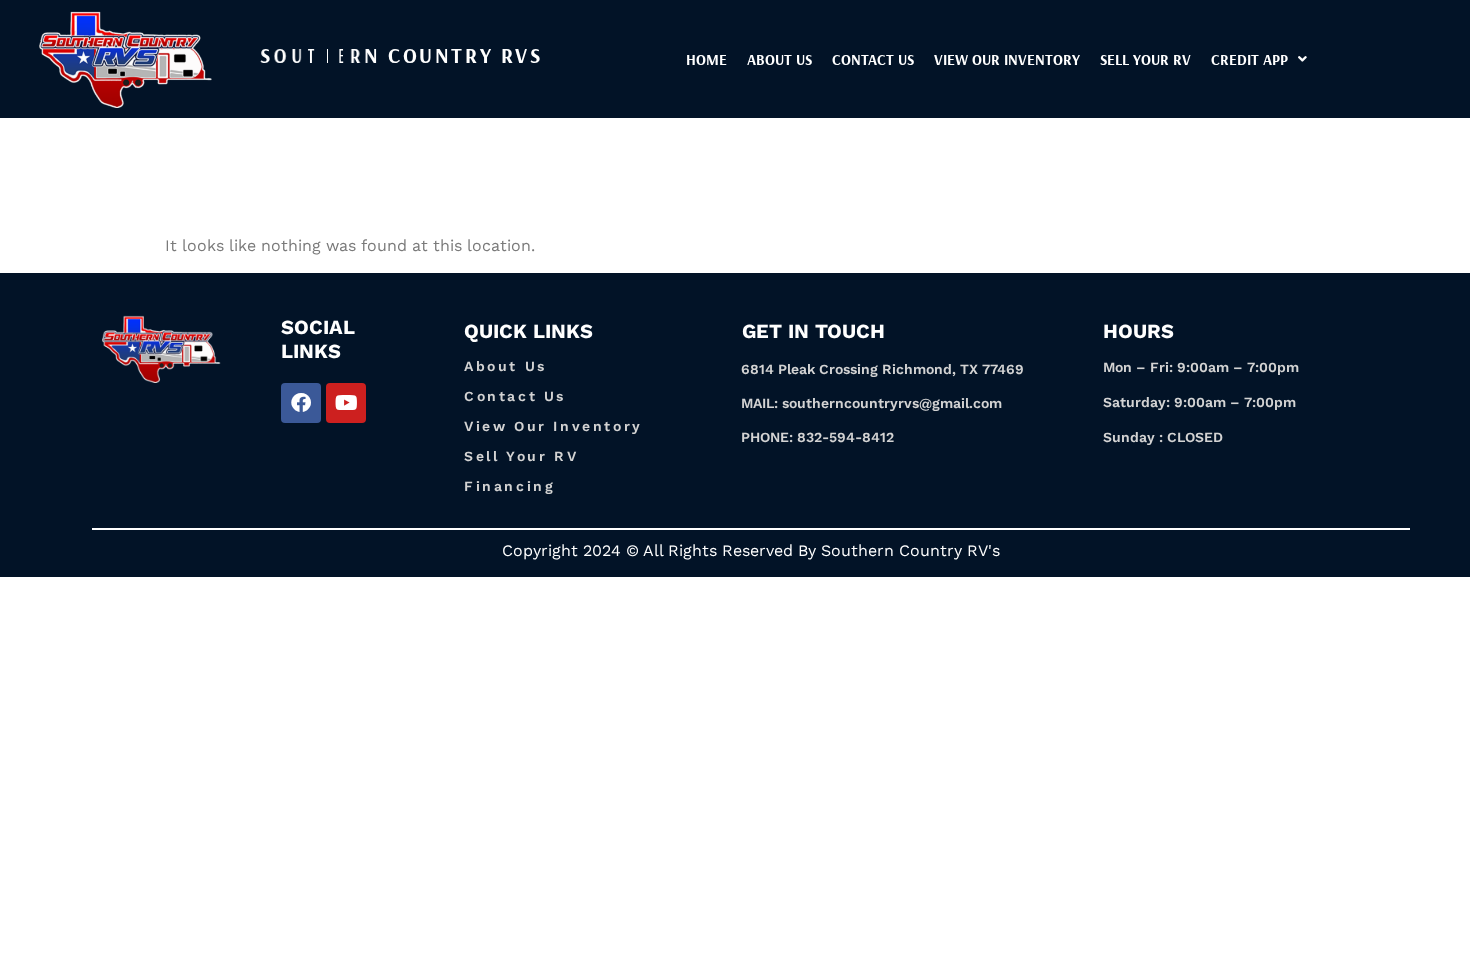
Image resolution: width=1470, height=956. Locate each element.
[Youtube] (346, 403)
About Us (779, 59)
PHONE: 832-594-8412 (817, 437)
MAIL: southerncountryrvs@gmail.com (871, 403)
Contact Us (873, 59)
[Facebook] (301, 403)
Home (706, 59)
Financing (509, 486)
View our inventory (1007, 59)
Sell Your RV (1145, 59)
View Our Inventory (553, 426)
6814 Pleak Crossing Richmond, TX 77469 (882, 369)
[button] (1259, 59)
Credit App (1249, 59)
